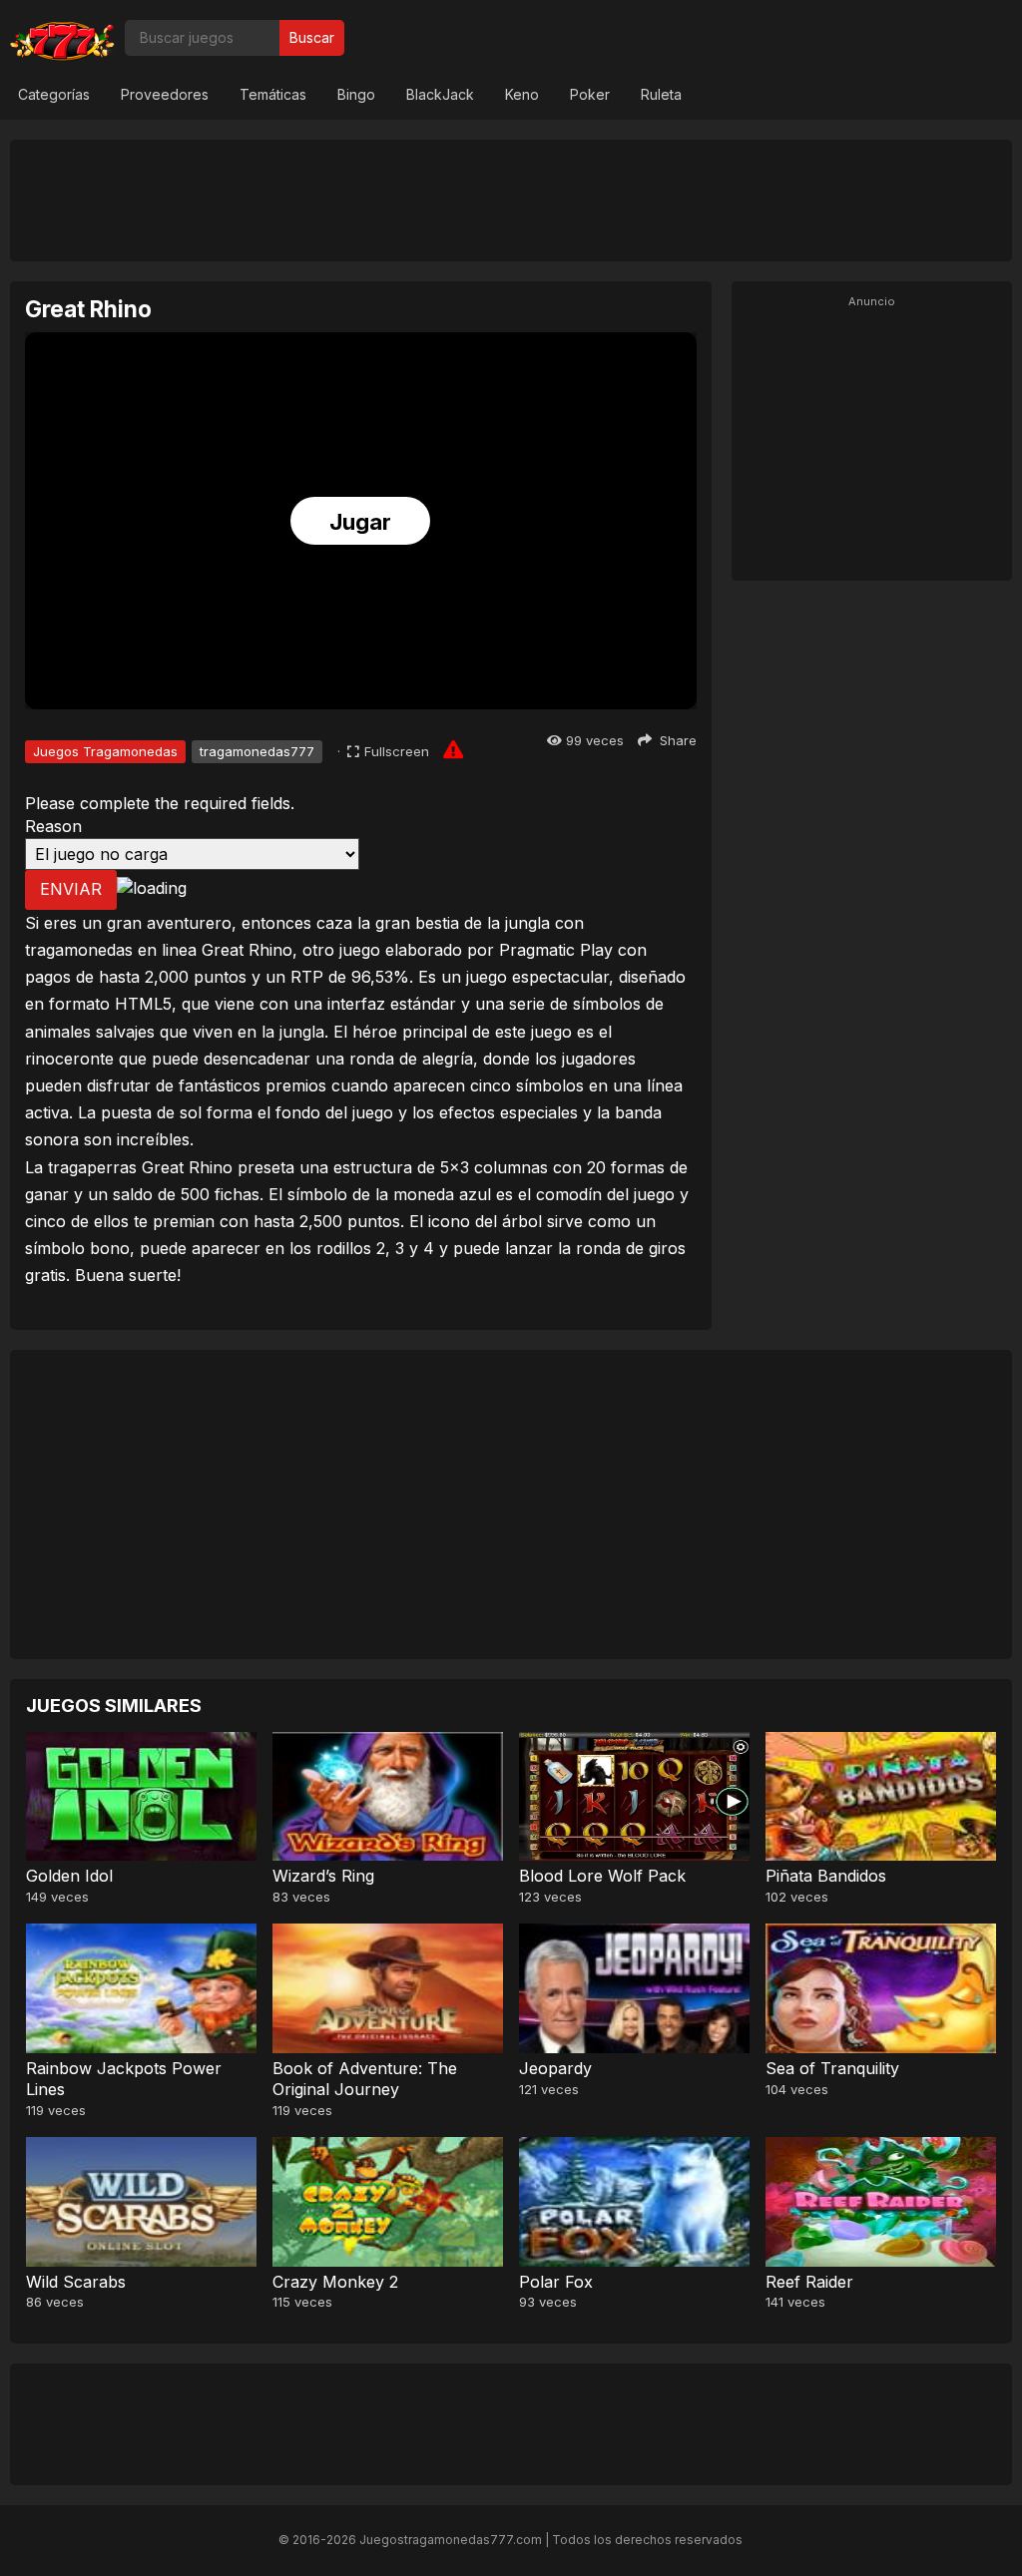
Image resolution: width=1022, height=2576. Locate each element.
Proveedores (165, 94)
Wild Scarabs (76, 2282)
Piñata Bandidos (826, 1876)
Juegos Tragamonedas (105, 751)
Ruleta (661, 94)
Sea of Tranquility (832, 2068)
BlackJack (440, 94)
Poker (590, 94)
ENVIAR (71, 889)
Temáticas (273, 94)
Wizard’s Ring (323, 1876)
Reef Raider (809, 2282)
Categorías (54, 94)
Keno (522, 94)
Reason (53, 826)
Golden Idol (69, 1876)
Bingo (356, 94)
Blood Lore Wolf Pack (602, 1876)
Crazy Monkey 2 (335, 2282)
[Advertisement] (511, 200)
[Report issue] (453, 749)
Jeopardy (555, 2068)
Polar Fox (556, 2282)
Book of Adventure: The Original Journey (365, 2079)
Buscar (312, 37)
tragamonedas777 (257, 751)
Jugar (360, 522)
